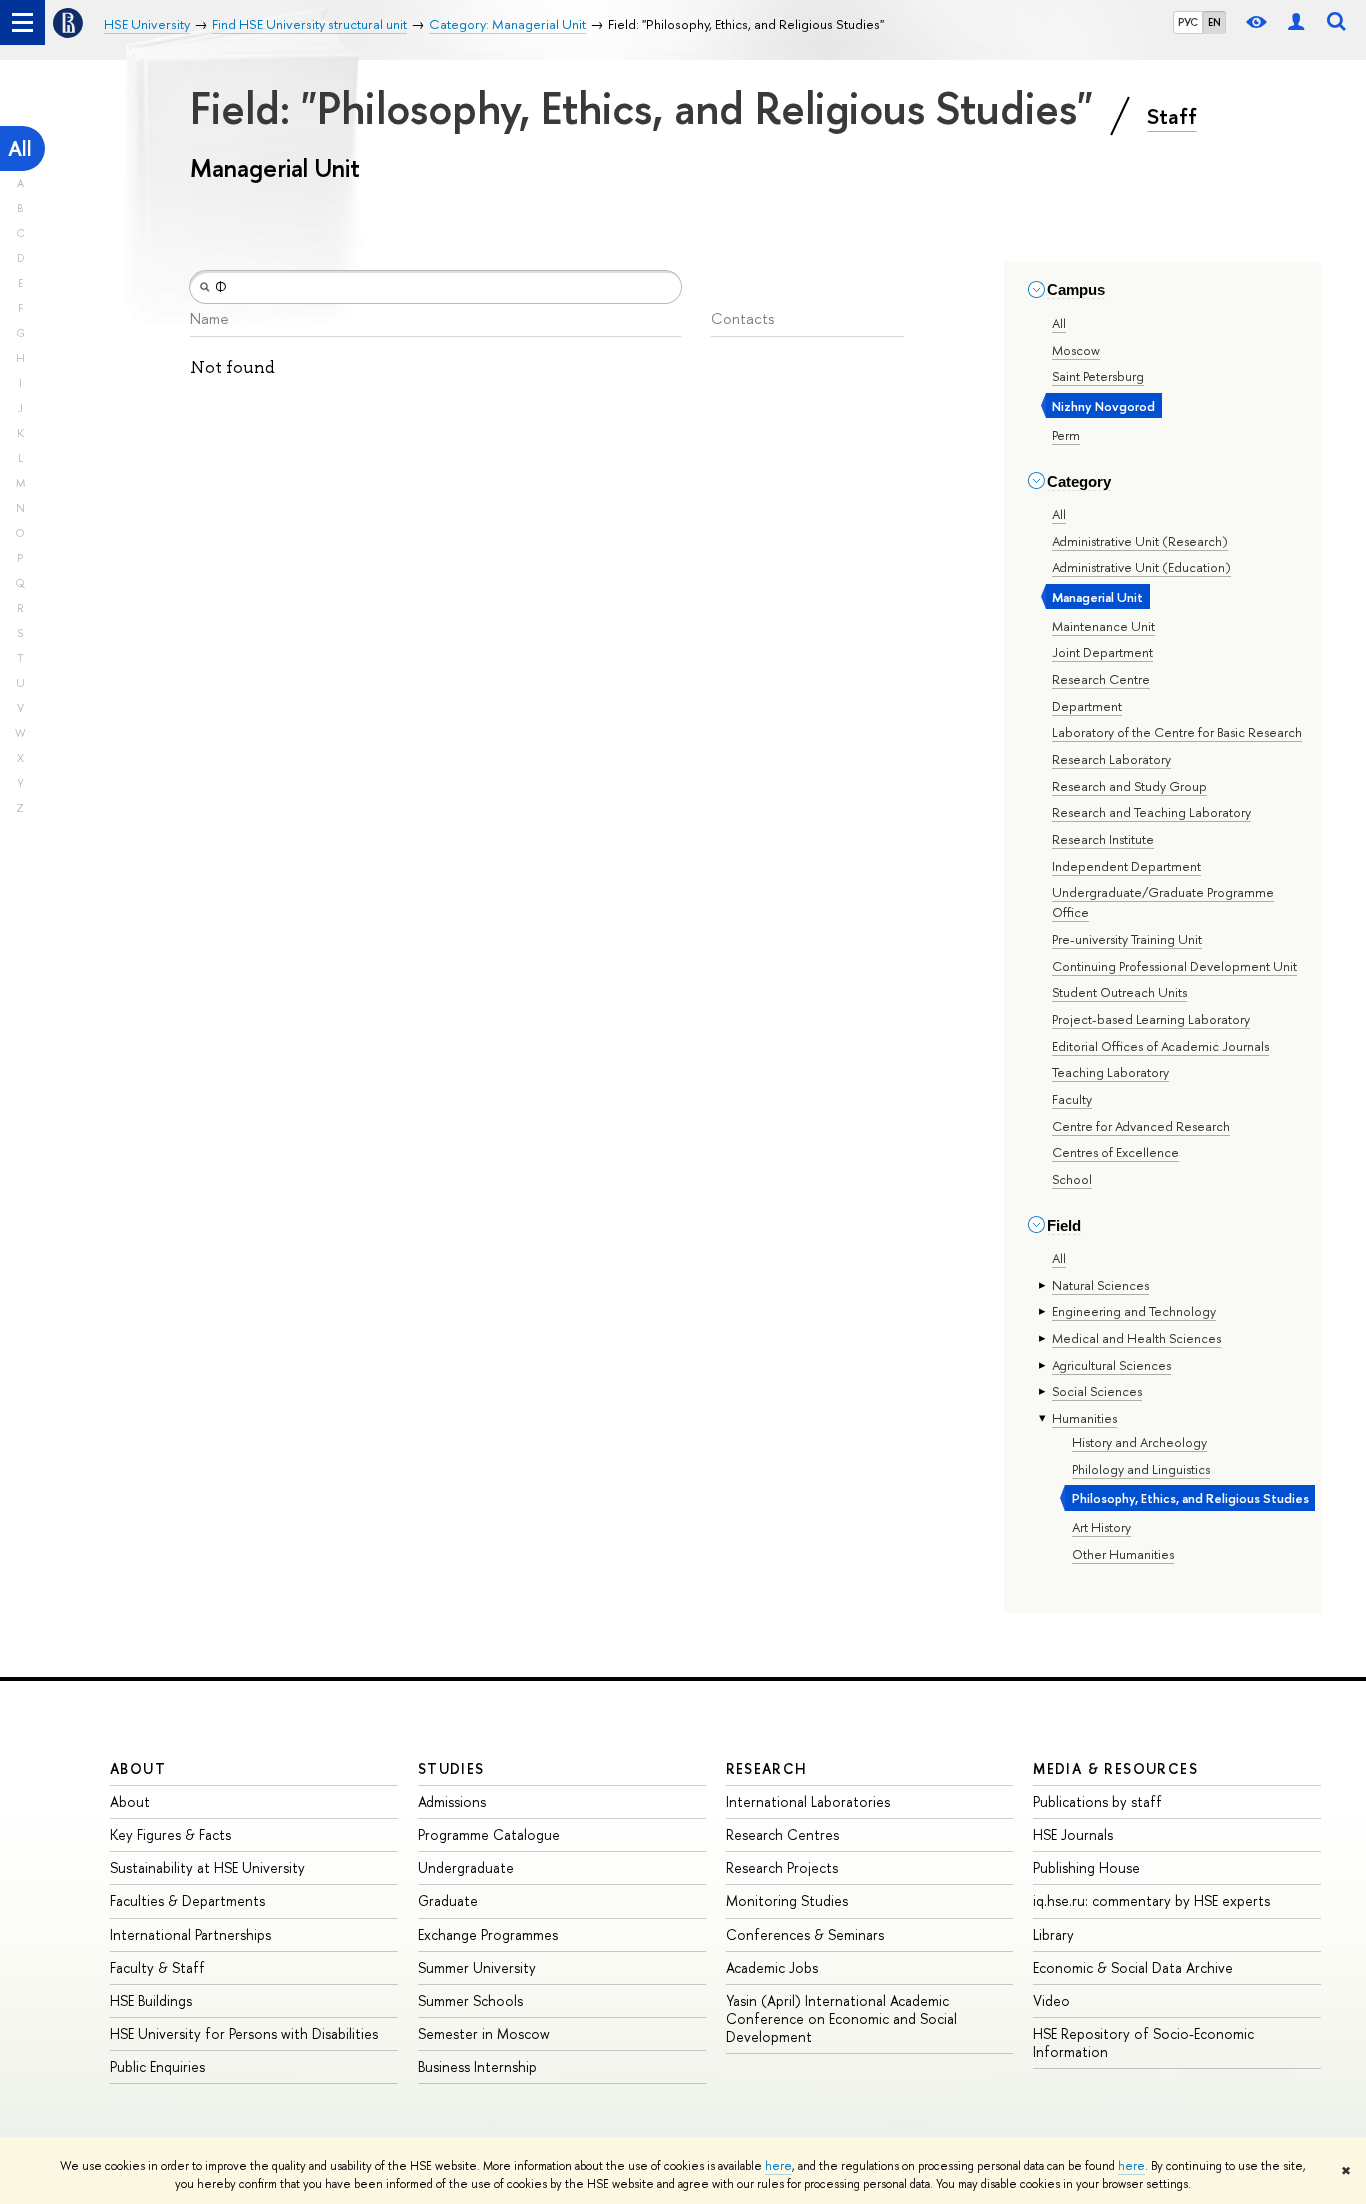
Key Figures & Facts (170, 1834)
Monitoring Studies (787, 1900)
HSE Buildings (151, 2000)
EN (1214, 22)
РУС (1188, 22)
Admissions (452, 1801)
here (778, 2166)
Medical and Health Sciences (1136, 1338)
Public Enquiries (157, 2066)
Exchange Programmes (488, 1934)
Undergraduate (466, 1867)
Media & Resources (1115, 1768)
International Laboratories (808, 1801)
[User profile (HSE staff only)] (1296, 22)
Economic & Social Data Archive (1133, 1967)
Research (767, 1768)
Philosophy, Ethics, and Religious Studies (1190, 1498)
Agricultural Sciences (1111, 1365)
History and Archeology (1139, 1442)
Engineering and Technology (1134, 1311)
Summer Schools (470, 2000)
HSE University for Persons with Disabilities (244, 2033)
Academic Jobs (772, 1967)
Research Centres (782, 1834)
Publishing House (1086, 1867)
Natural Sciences (1100, 1285)
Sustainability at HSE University (207, 1867)
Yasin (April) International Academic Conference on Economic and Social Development (841, 2018)
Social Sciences (1097, 1391)
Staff (1172, 116)
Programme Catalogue (489, 1834)
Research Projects (782, 1867)
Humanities (1084, 1418)
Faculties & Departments (187, 1900)
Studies (451, 1768)
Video (1051, 2000)
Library (1053, 1934)
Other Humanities (1123, 1554)
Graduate (448, 1900)
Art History (1101, 1527)
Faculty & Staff (157, 1967)
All (20, 148)
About (138, 1768)
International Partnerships (190, 1934)
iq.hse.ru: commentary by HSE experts (1151, 1900)
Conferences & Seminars (805, 1934)
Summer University (477, 1967)
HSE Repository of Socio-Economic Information (1143, 2042)
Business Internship (477, 2066)
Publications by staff (1097, 1801)
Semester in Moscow (484, 2033)
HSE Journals (1073, 1834)
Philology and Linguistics (1141, 1469)
